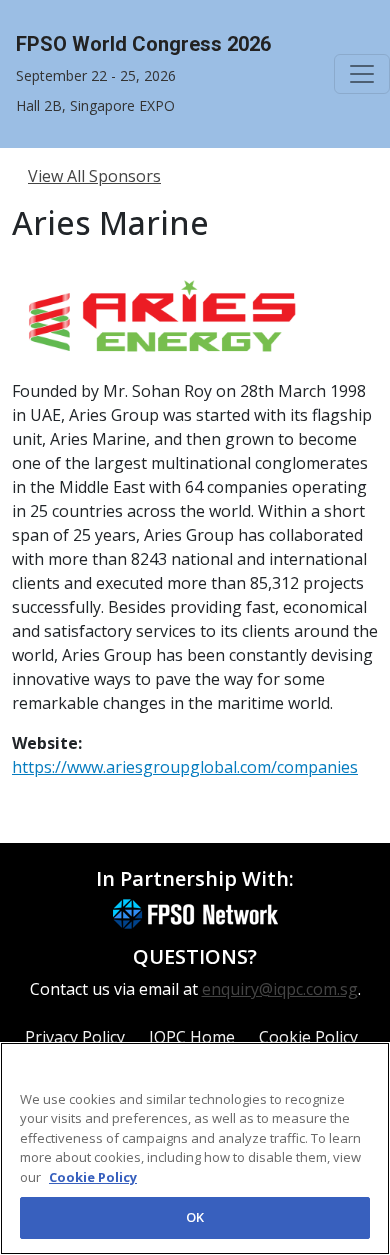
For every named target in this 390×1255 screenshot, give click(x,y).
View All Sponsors (94, 176)
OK (195, 1217)
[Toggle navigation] (362, 74)
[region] (195, 1148)
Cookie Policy (93, 1177)
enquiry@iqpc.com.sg (280, 989)
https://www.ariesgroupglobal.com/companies (185, 767)
